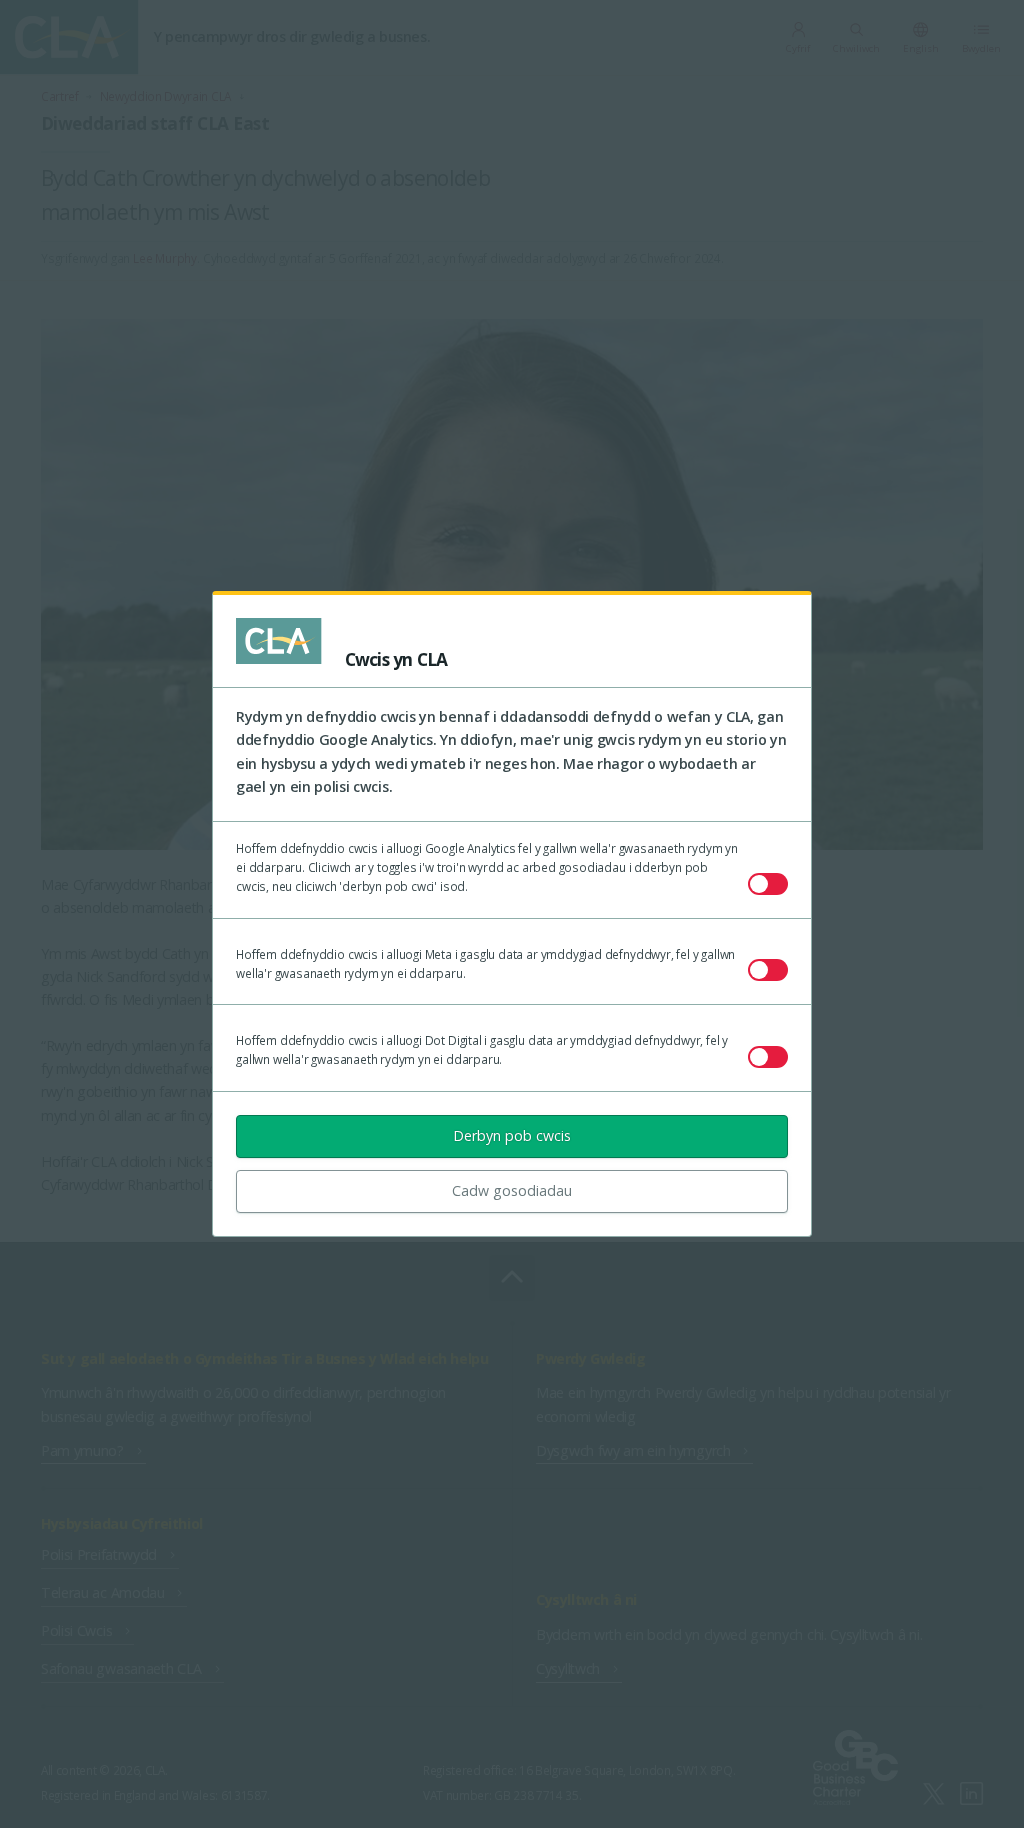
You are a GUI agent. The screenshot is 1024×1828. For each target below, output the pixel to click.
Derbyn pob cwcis (512, 1135)
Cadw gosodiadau (512, 1190)
